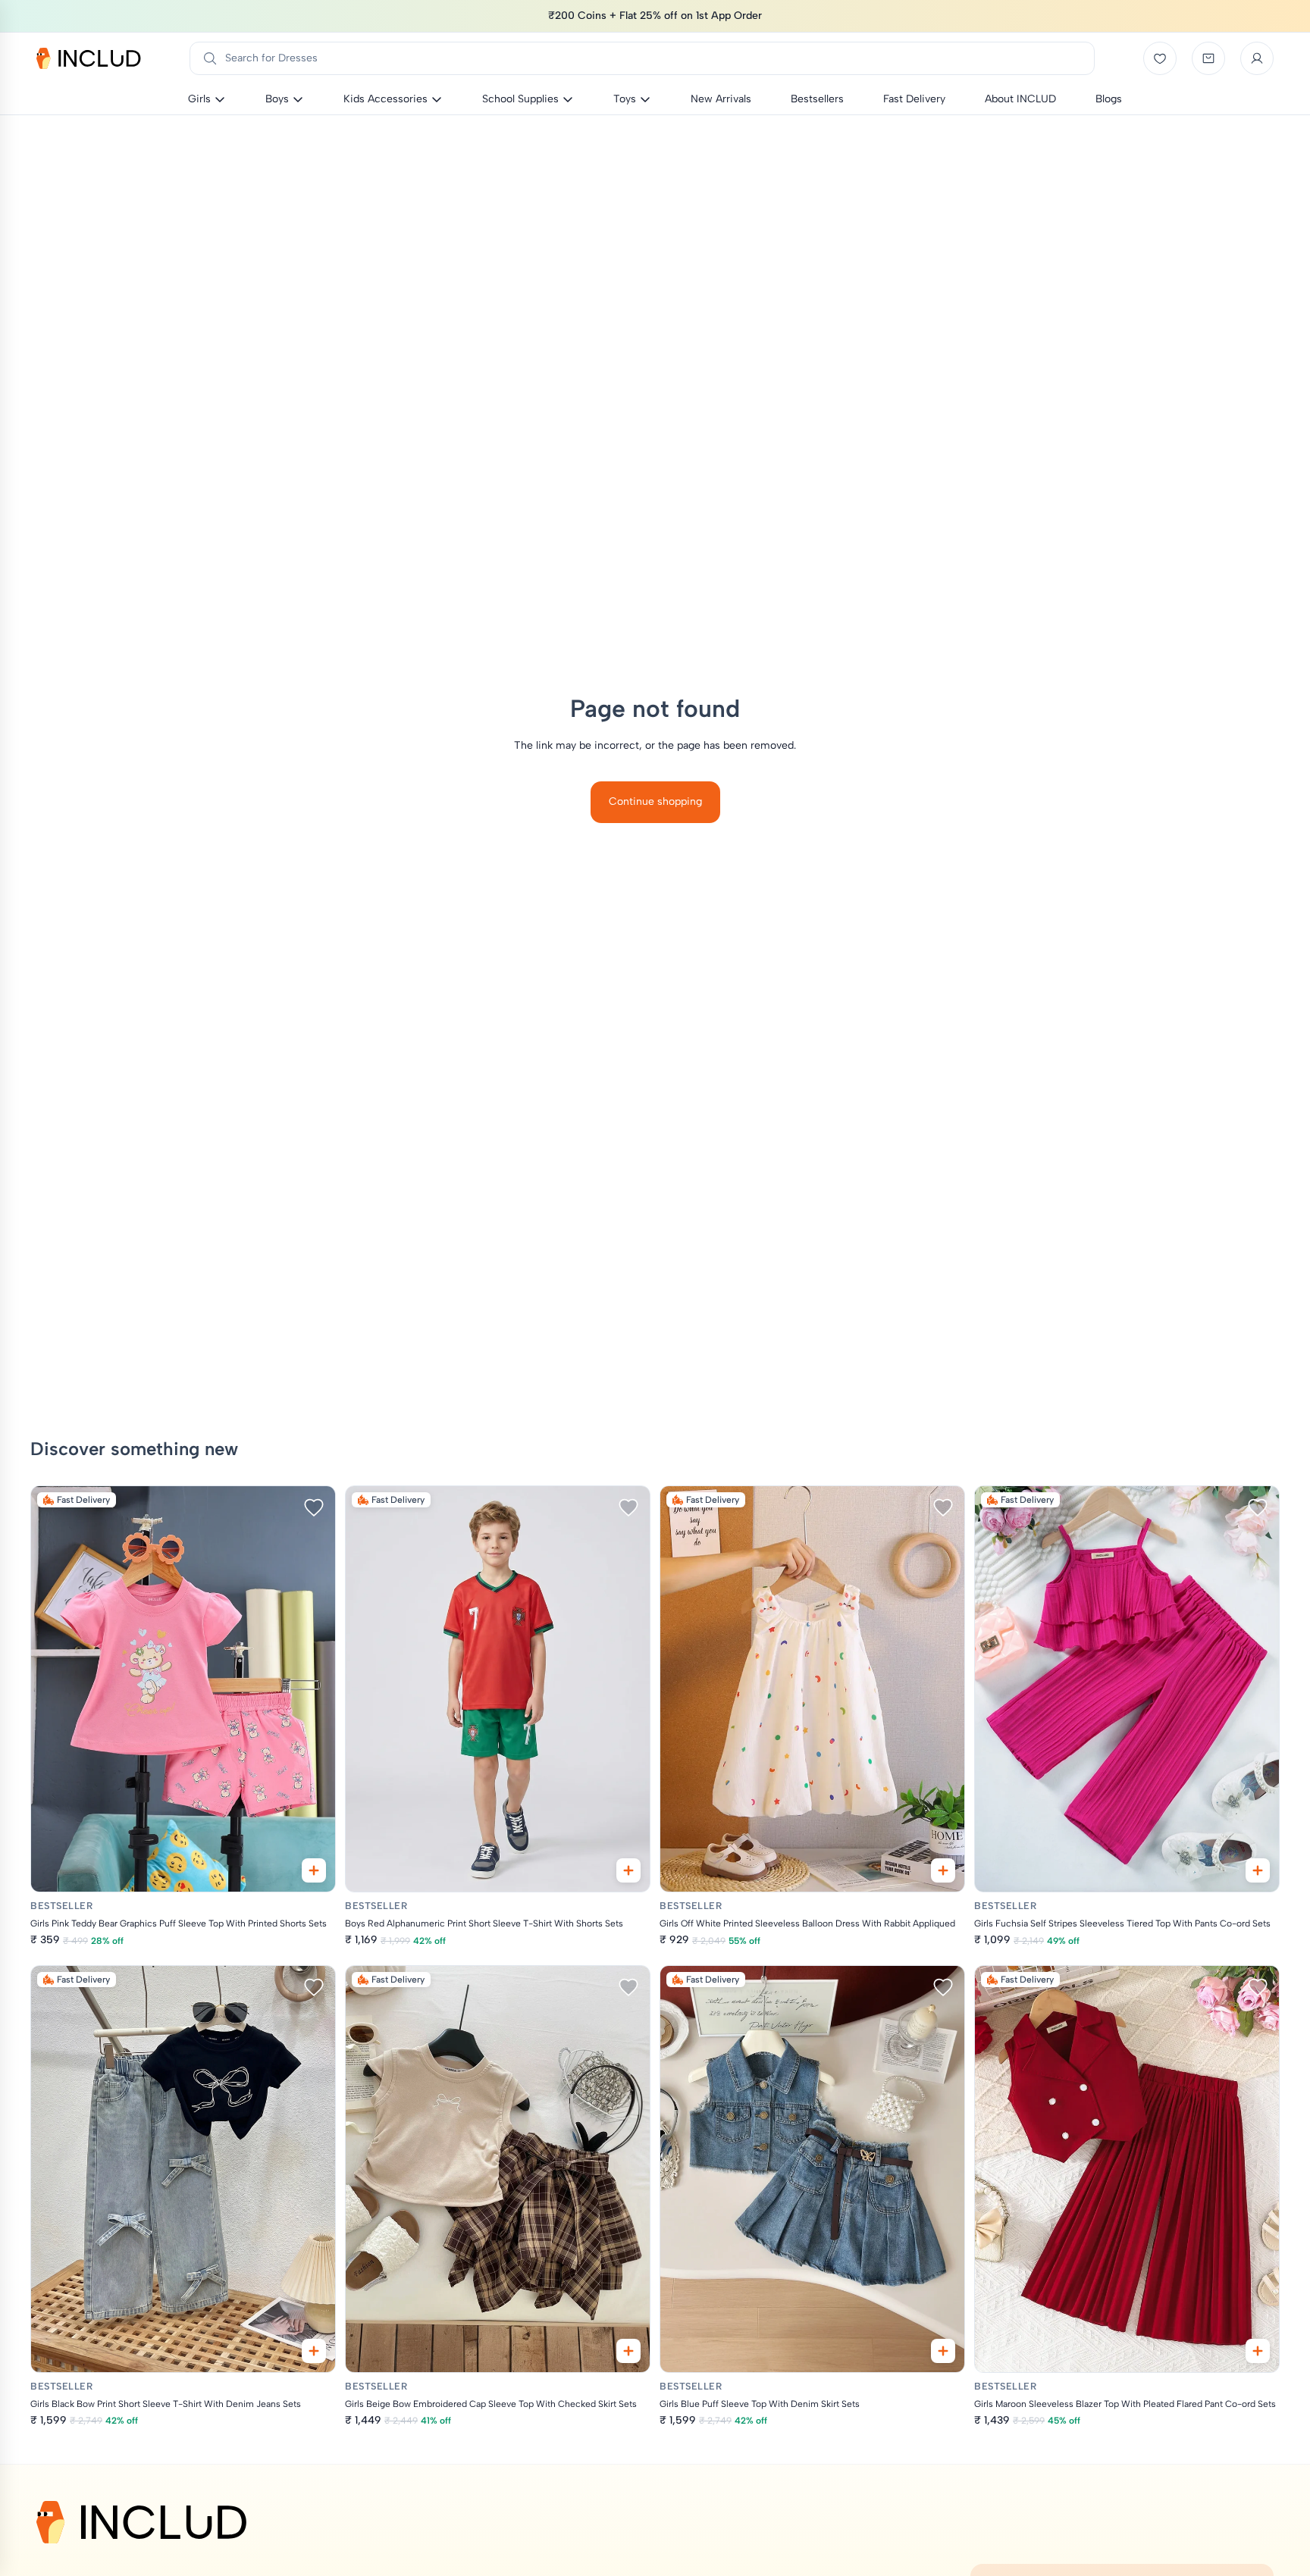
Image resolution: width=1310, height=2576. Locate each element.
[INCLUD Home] (89, 58)
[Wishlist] (1160, 58)
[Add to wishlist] (314, 1507)
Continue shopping (655, 801)
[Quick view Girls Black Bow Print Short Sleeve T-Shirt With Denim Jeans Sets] (314, 2351)
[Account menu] (1257, 58)
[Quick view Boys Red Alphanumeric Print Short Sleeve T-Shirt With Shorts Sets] (628, 1870)
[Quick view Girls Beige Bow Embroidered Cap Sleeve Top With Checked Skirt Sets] (628, 2351)
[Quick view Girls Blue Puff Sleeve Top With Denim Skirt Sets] (943, 2351)
